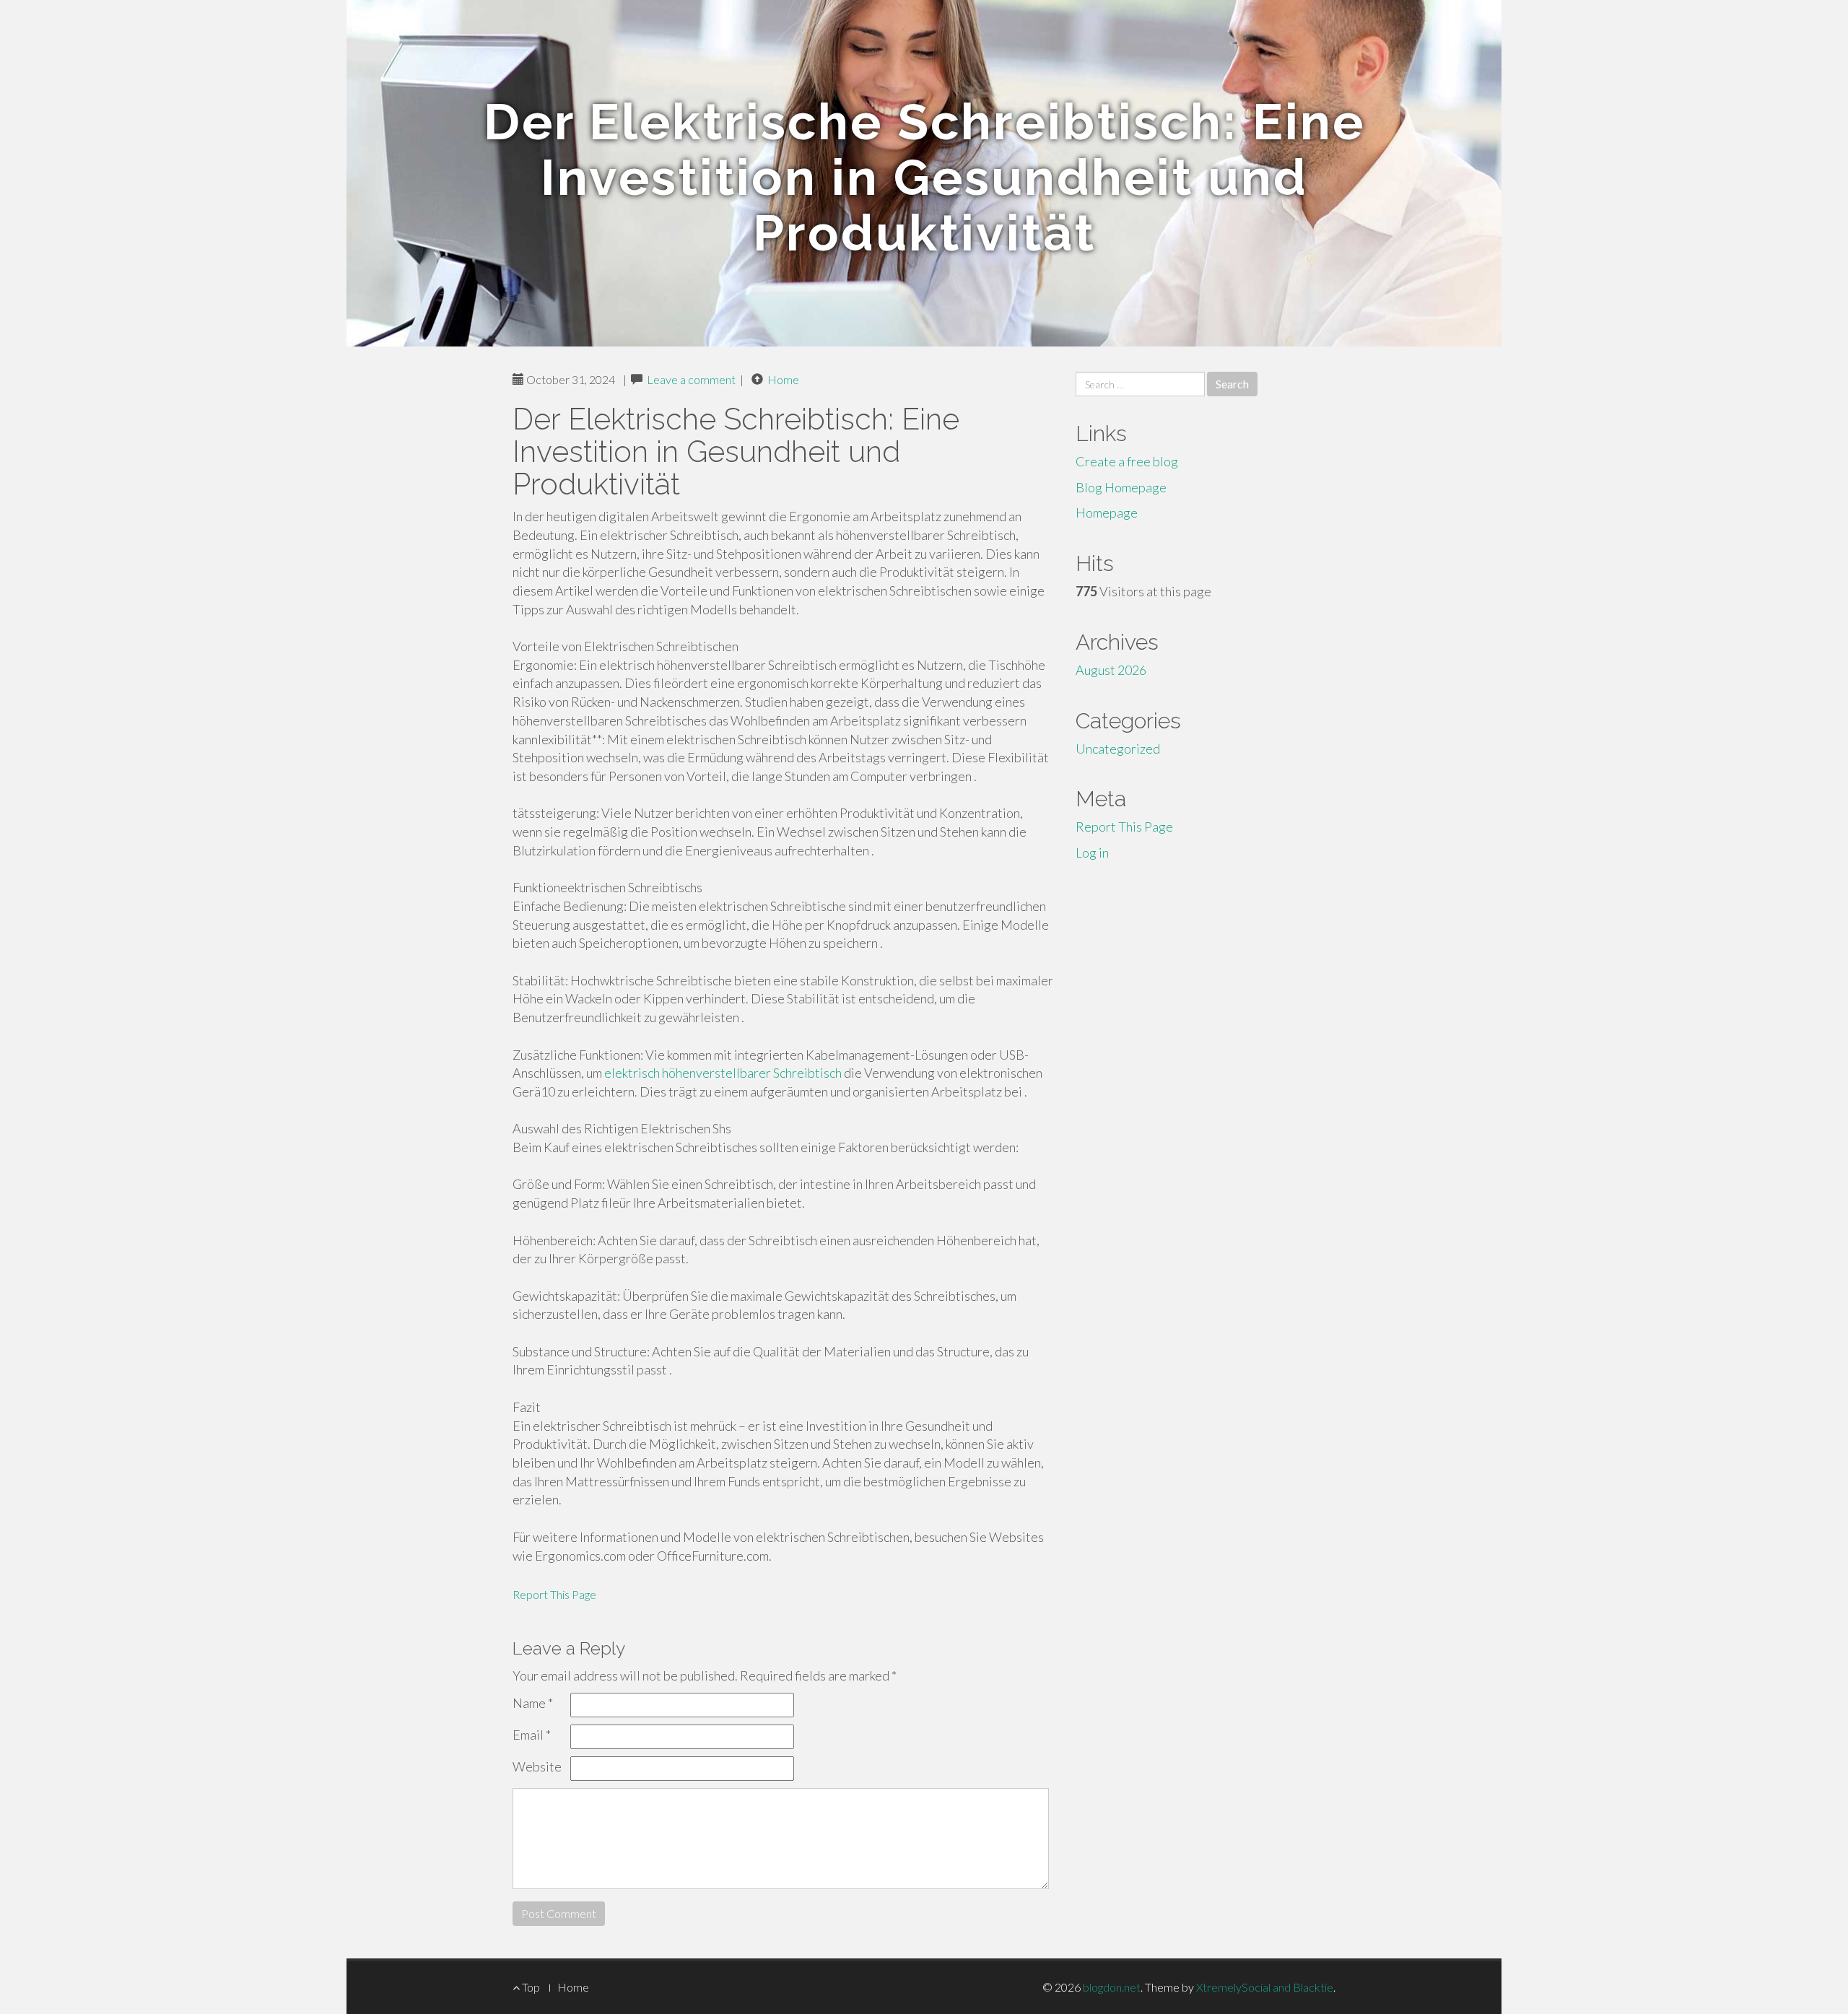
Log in (1092, 853)
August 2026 (1111, 670)
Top (530, 1987)
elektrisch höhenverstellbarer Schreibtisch (723, 1073)
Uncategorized (1118, 749)
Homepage (1107, 513)
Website (537, 1766)
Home (783, 379)
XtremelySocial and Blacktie (1265, 1987)
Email (532, 1735)
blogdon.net (1112, 1987)
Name (533, 1703)
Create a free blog (1127, 461)
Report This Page (554, 1594)
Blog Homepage (1121, 487)
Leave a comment (691, 379)
